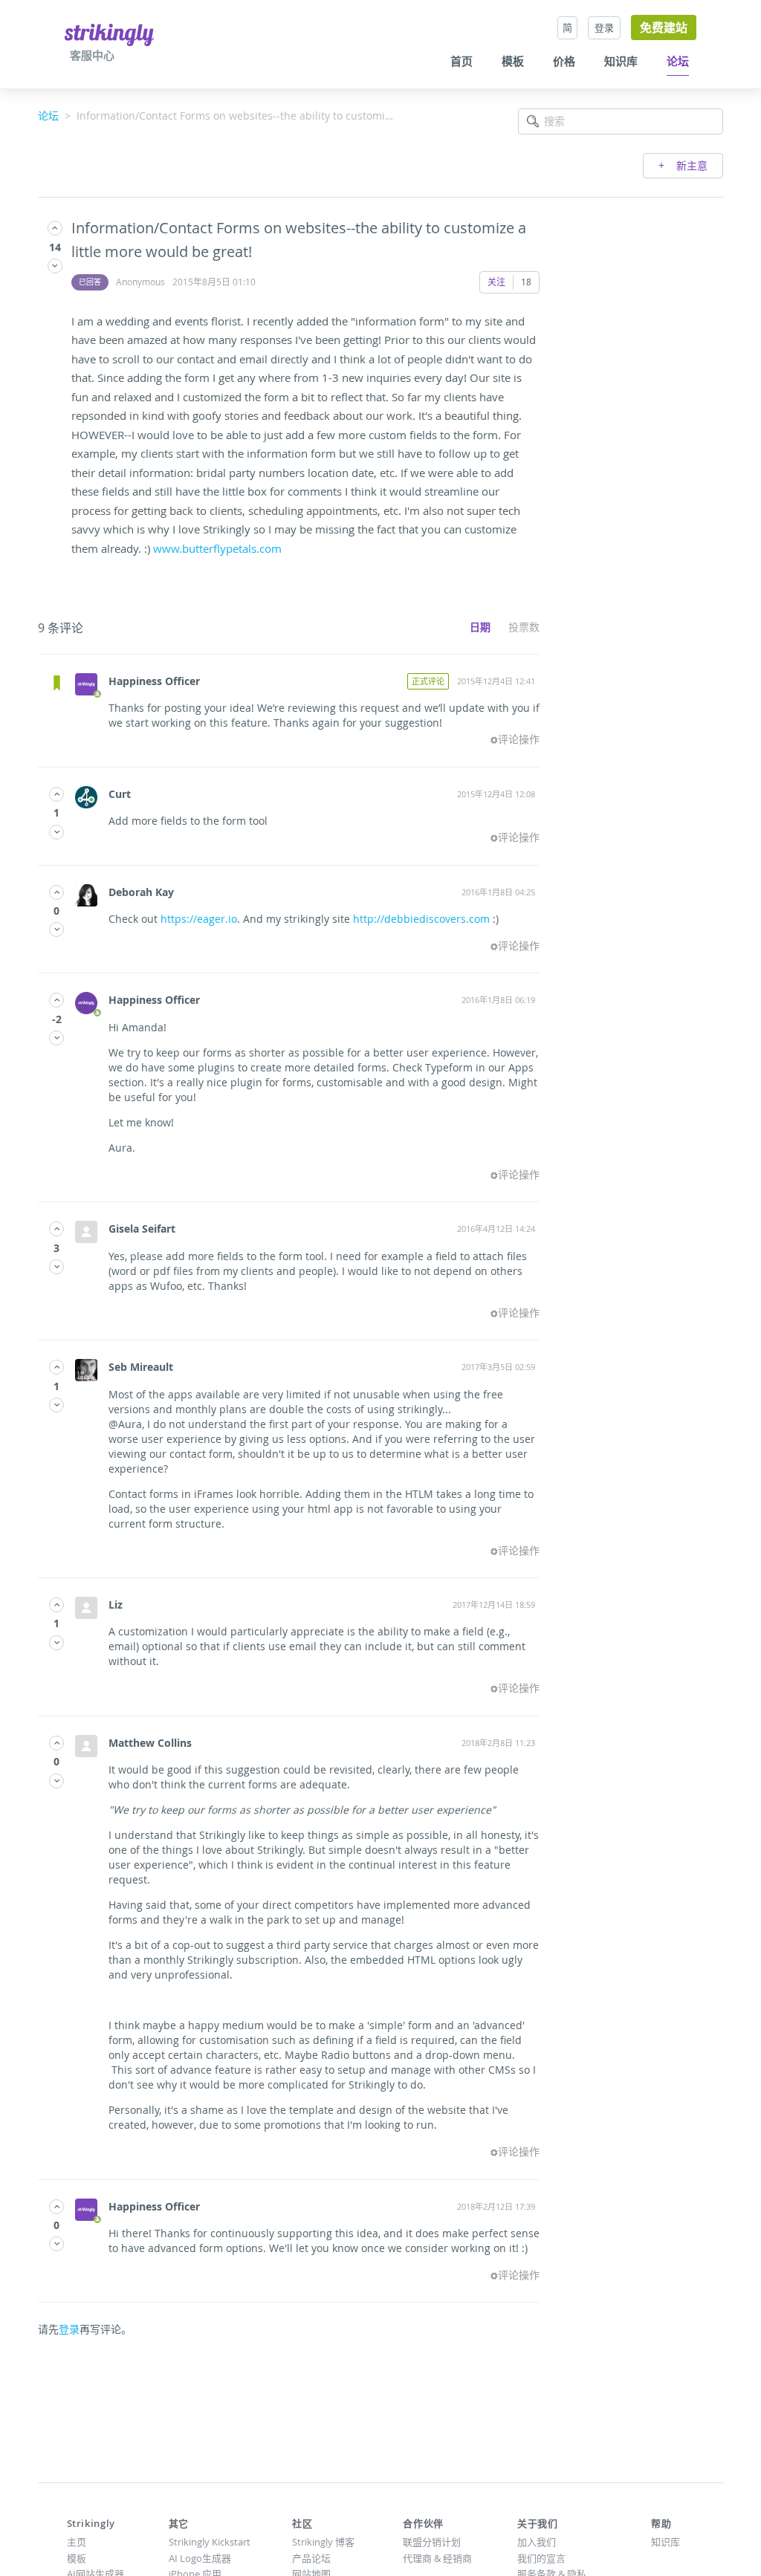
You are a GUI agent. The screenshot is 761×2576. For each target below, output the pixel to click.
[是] (55, 228)
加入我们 (537, 2542)
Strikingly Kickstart (210, 2542)
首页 (462, 62)
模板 (513, 62)
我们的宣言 (541, 2558)
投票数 (524, 627)
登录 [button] (604, 27)
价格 (564, 62)
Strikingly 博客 (323, 2542)
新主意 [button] (690, 165)
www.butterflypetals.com (217, 548)
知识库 (621, 62)
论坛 (678, 62)
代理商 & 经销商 (437, 2558)
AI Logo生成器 (200, 2558)
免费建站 (664, 27)
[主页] (109, 34)
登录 (69, 2329)
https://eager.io (199, 919)
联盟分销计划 (432, 2542)
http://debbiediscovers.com (421, 919)
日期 (480, 627)
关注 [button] (496, 282)
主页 (77, 2542)
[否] (55, 266)
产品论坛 (311, 2558)
